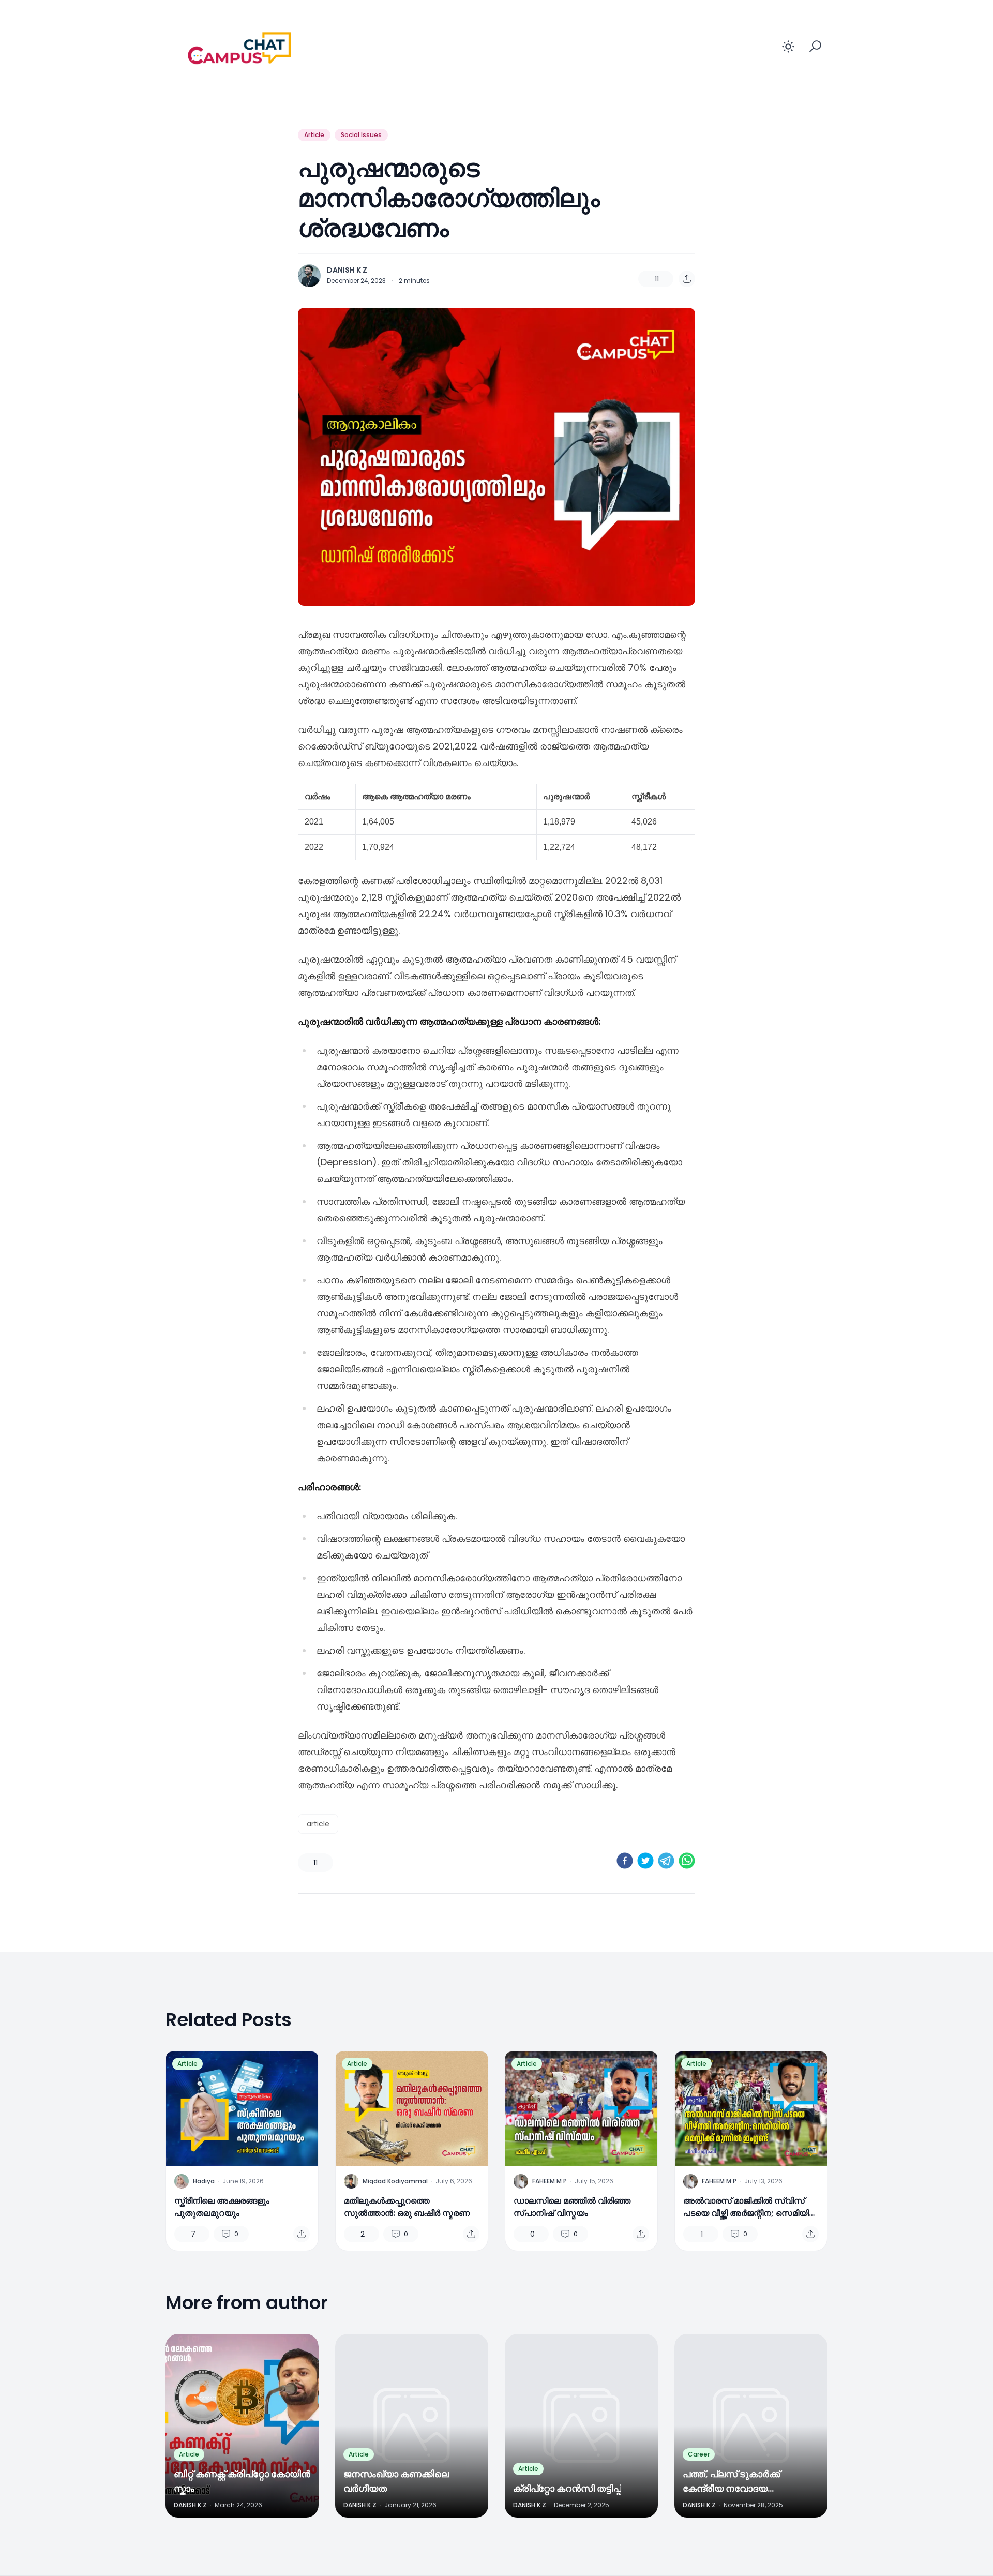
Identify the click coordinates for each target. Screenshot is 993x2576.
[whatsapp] (687, 1861)
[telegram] (666, 1861)
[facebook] (625, 1861)
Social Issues (361, 135)
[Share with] (687, 279)
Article (314, 135)
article (318, 1824)
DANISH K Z (347, 270)
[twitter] (645, 1861)
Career (699, 2454)
